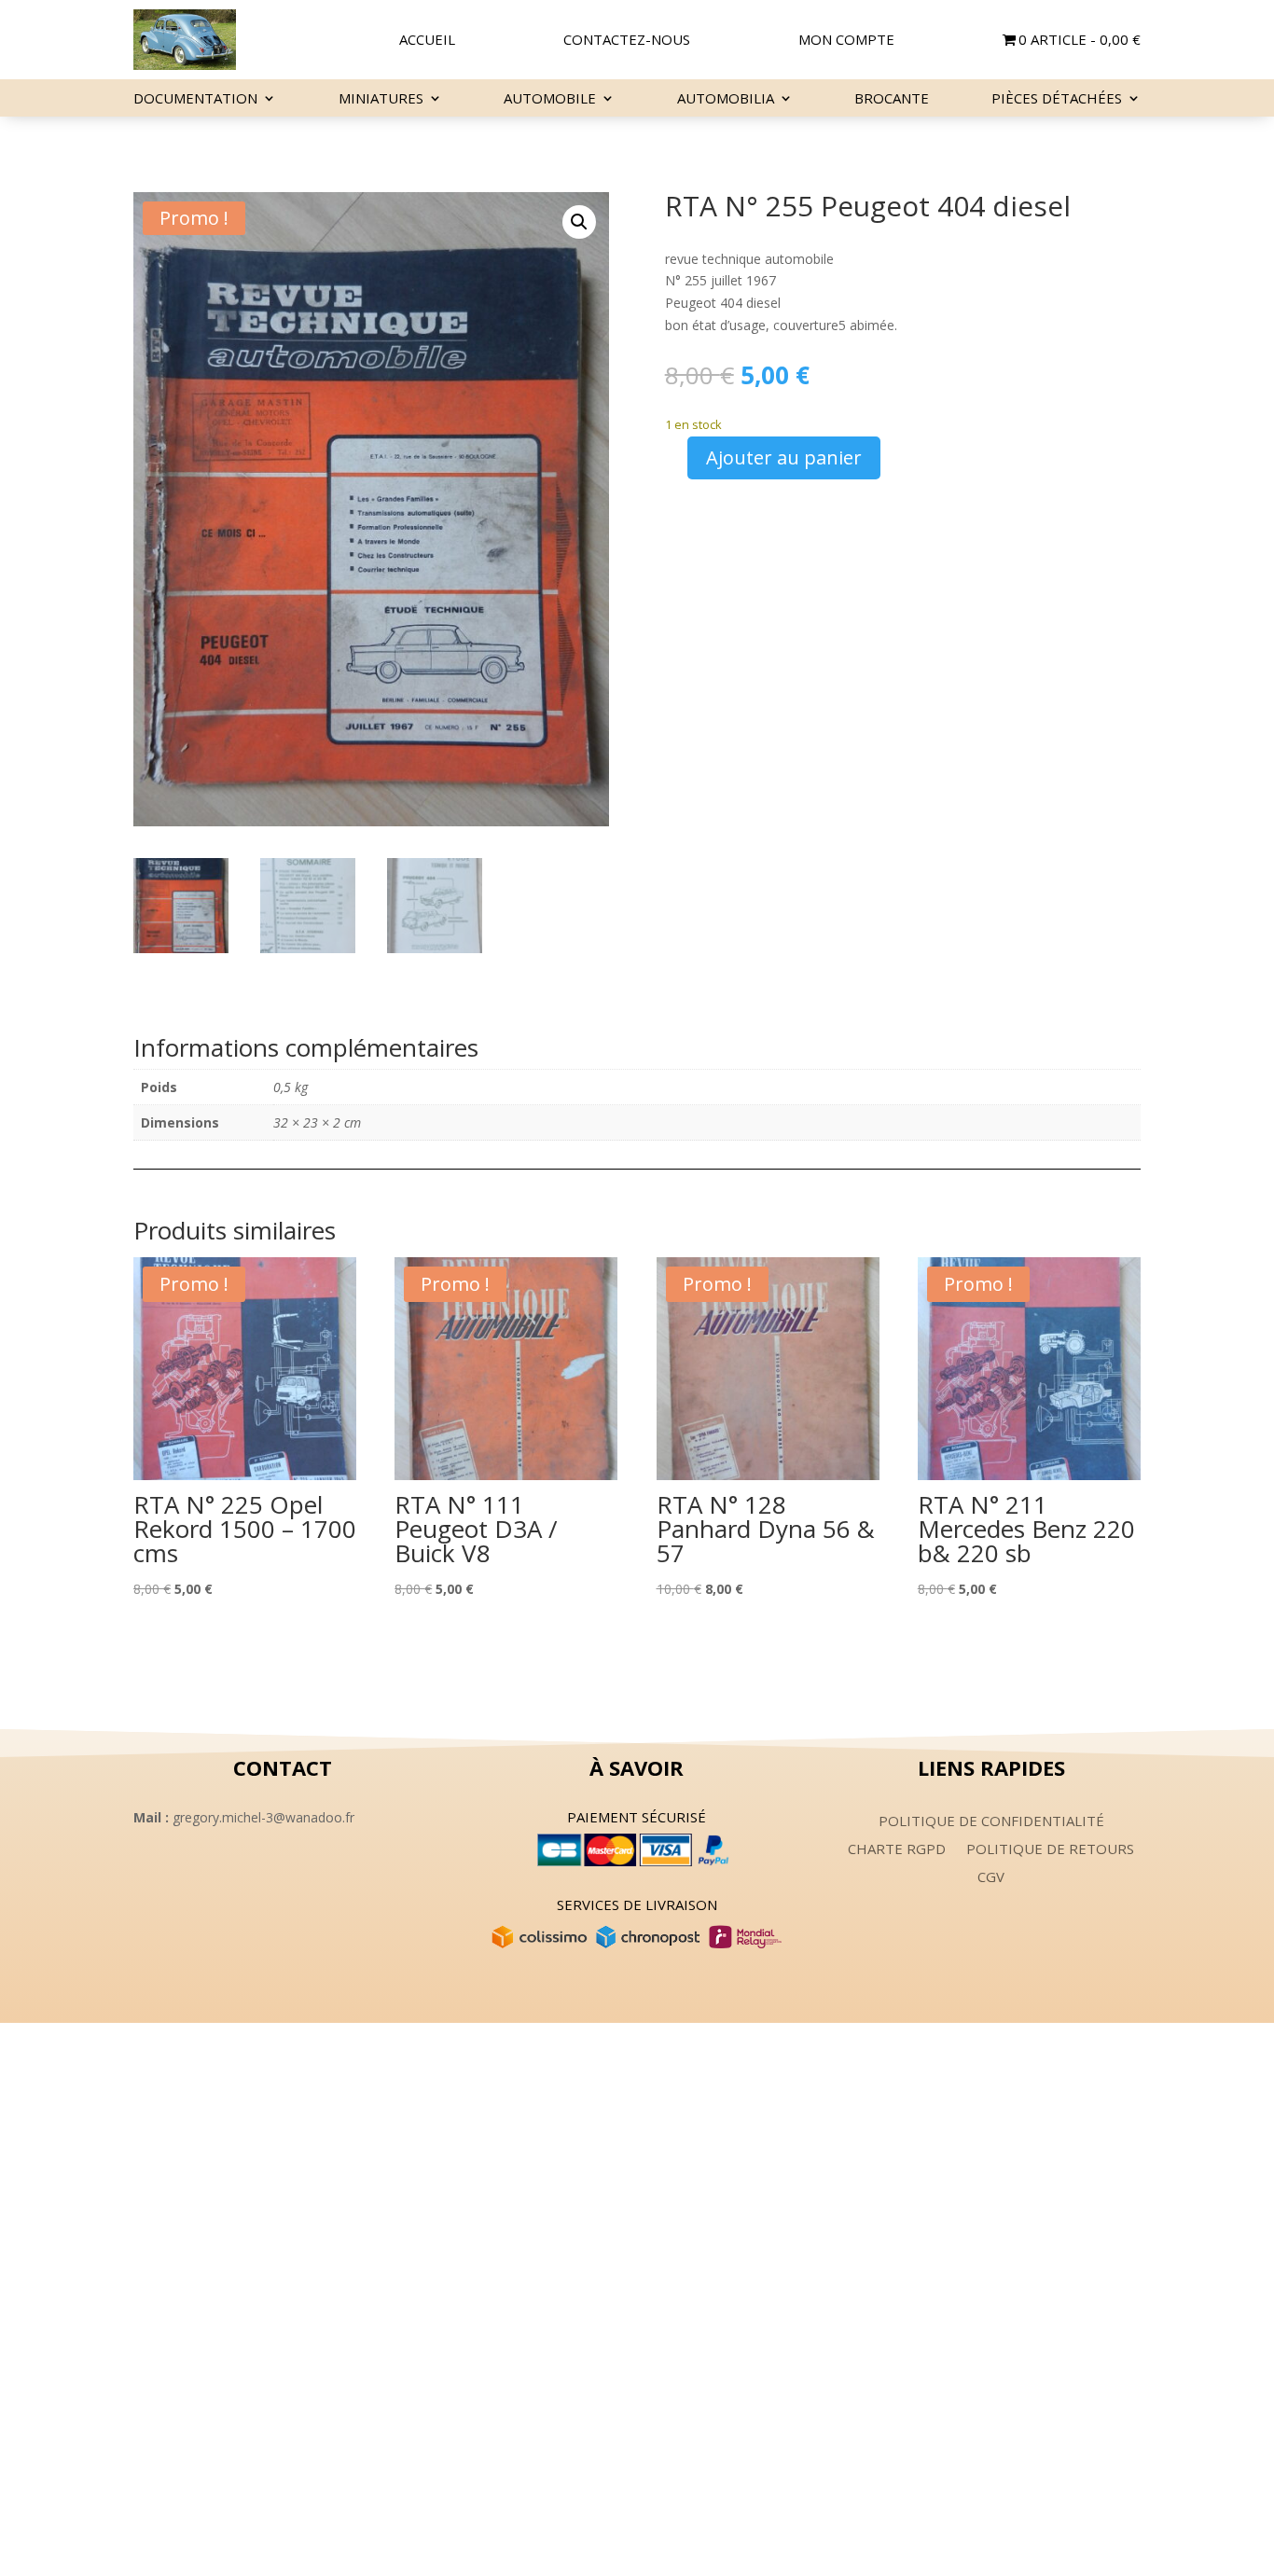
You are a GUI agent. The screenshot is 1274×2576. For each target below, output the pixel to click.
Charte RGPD (897, 1850)
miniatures (381, 99)
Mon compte (846, 41)
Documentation (195, 99)
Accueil (427, 41)
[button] (579, 222)
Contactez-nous (627, 41)
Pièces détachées (1057, 99)
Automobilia (726, 99)
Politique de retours (1050, 1850)
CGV (991, 1878)
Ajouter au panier (784, 457)
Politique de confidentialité (991, 1822)
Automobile (550, 99)
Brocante (892, 99)
